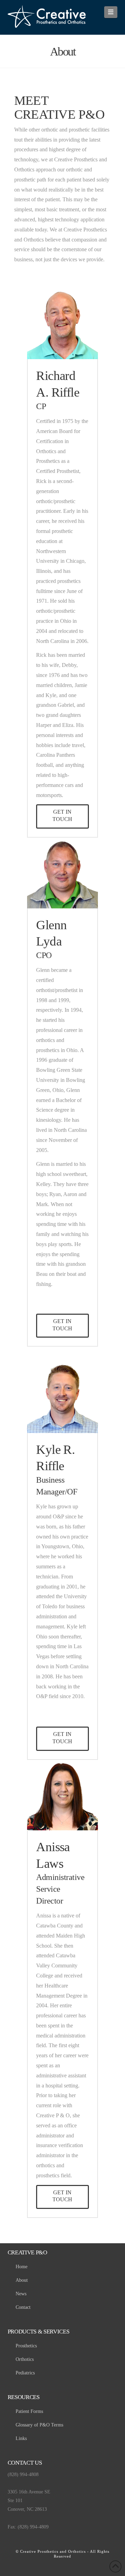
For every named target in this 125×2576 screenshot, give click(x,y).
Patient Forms (29, 2411)
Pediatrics (25, 2373)
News (21, 2294)
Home (22, 2267)
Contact (23, 2307)
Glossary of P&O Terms (39, 2425)
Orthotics (25, 2359)
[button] (111, 12)
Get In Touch (62, 815)
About (22, 2280)
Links (21, 2438)
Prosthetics (26, 2346)
